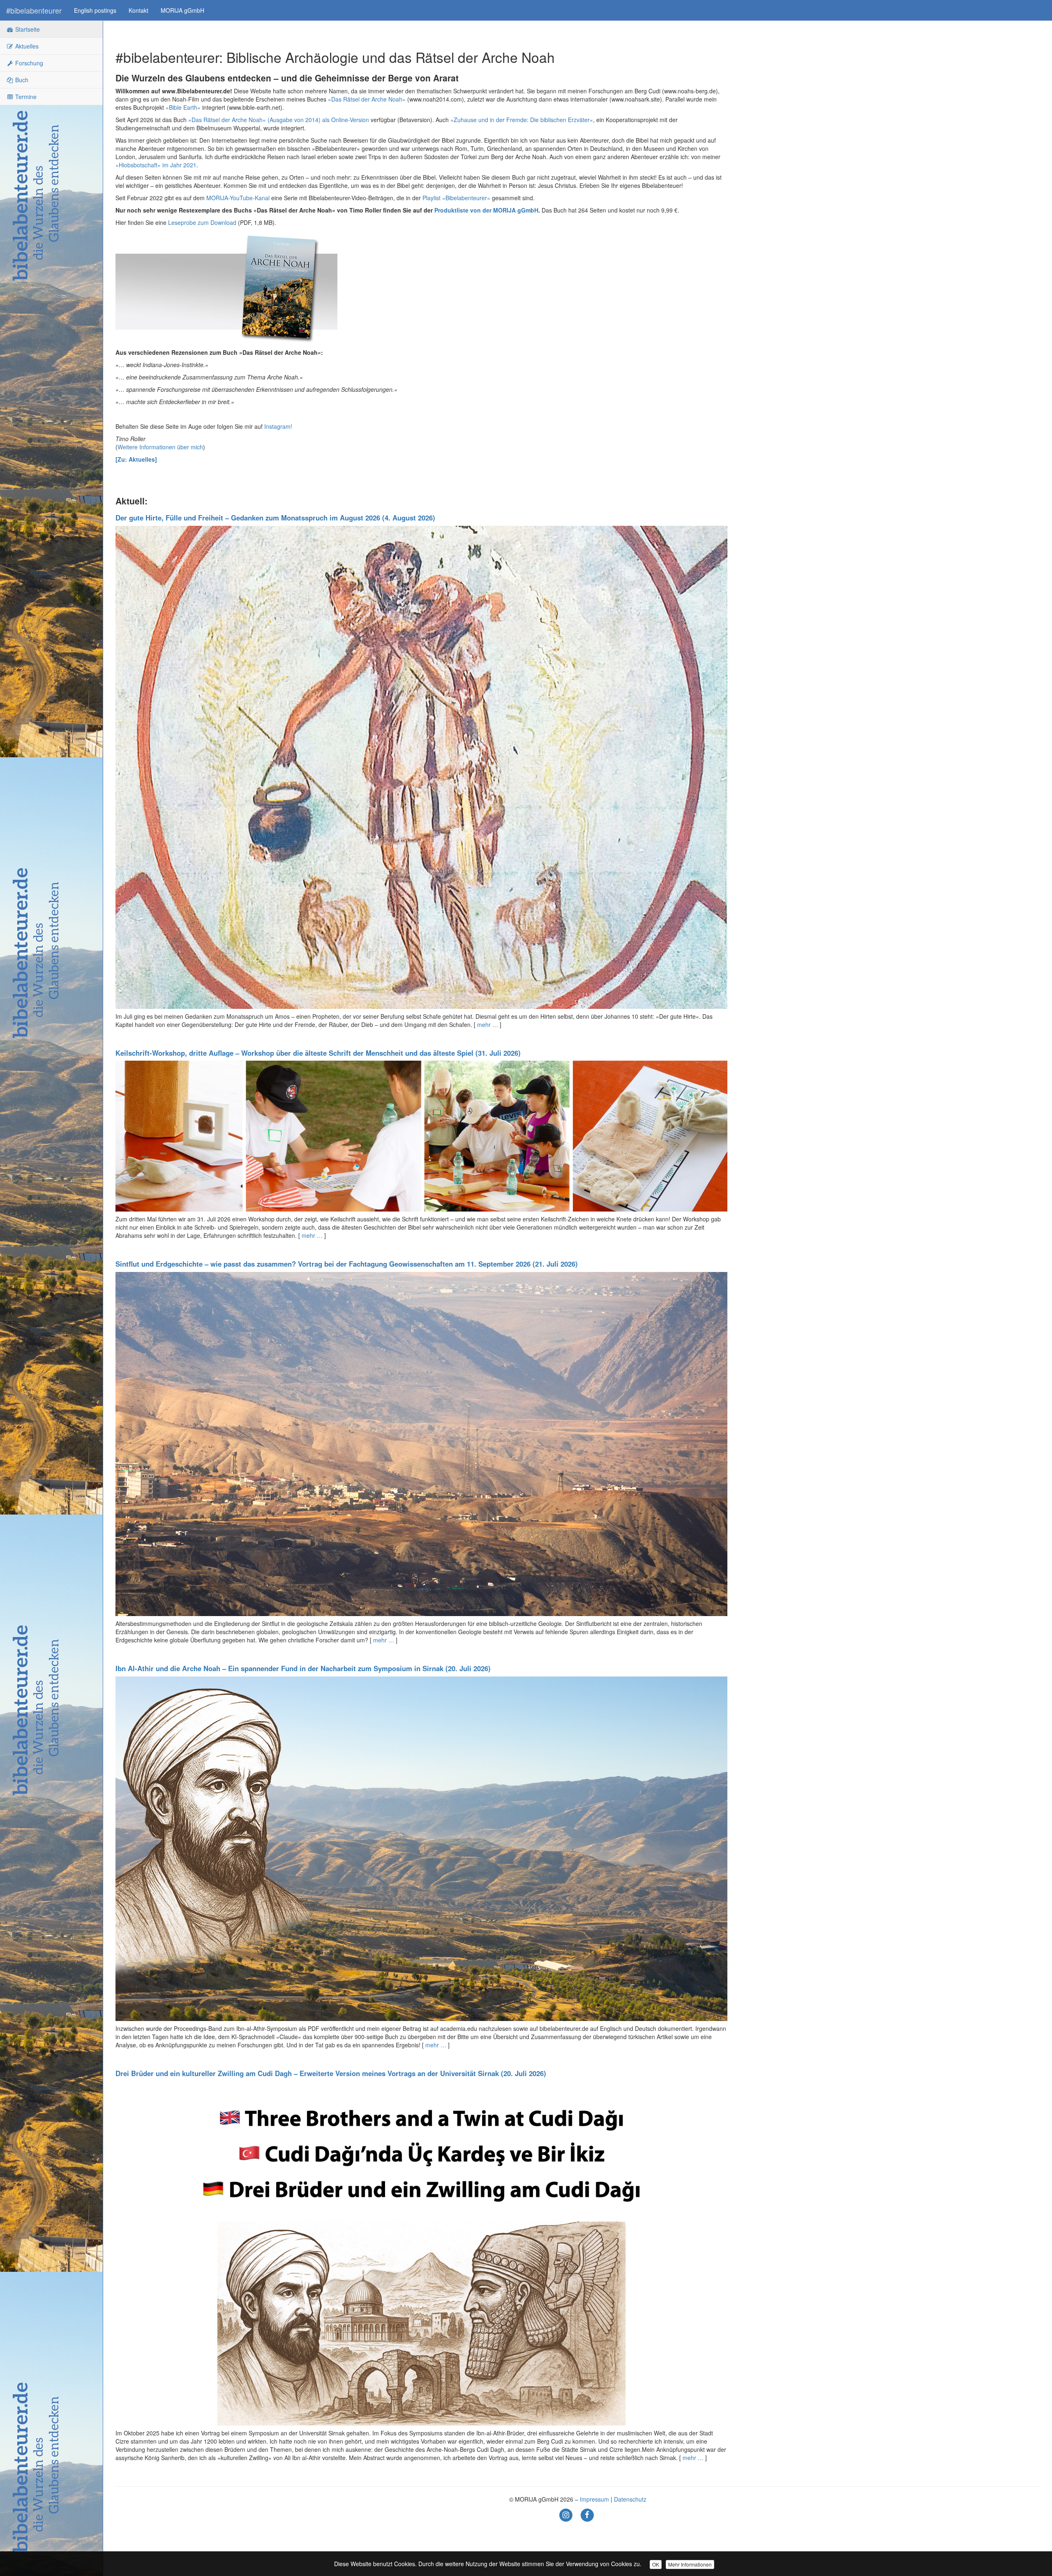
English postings (95, 10)
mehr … (488, 1024)
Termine (25, 97)
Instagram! (278, 426)
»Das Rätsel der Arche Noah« (367, 99)
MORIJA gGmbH (182, 10)
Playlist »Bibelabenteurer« (456, 198)
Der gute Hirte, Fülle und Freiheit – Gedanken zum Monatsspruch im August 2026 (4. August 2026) (275, 518)
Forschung (28, 63)
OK (656, 2564)
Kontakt (138, 10)
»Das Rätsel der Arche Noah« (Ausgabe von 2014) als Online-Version (279, 120)
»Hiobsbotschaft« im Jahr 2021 (156, 165)
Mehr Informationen (690, 2564)
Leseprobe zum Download (202, 222)
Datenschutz (630, 2499)
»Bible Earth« (183, 107)
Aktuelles (26, 46)
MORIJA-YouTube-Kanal (238, 198)
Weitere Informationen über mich (160, 447)
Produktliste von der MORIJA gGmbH (486, 210)
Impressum (594, 2499)
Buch (21, 80)
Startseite (27, 29)
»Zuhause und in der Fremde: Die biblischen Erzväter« (522, 120)
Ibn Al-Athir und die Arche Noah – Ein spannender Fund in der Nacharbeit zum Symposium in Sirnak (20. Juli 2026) (303, 1668)
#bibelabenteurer (34, 10)
